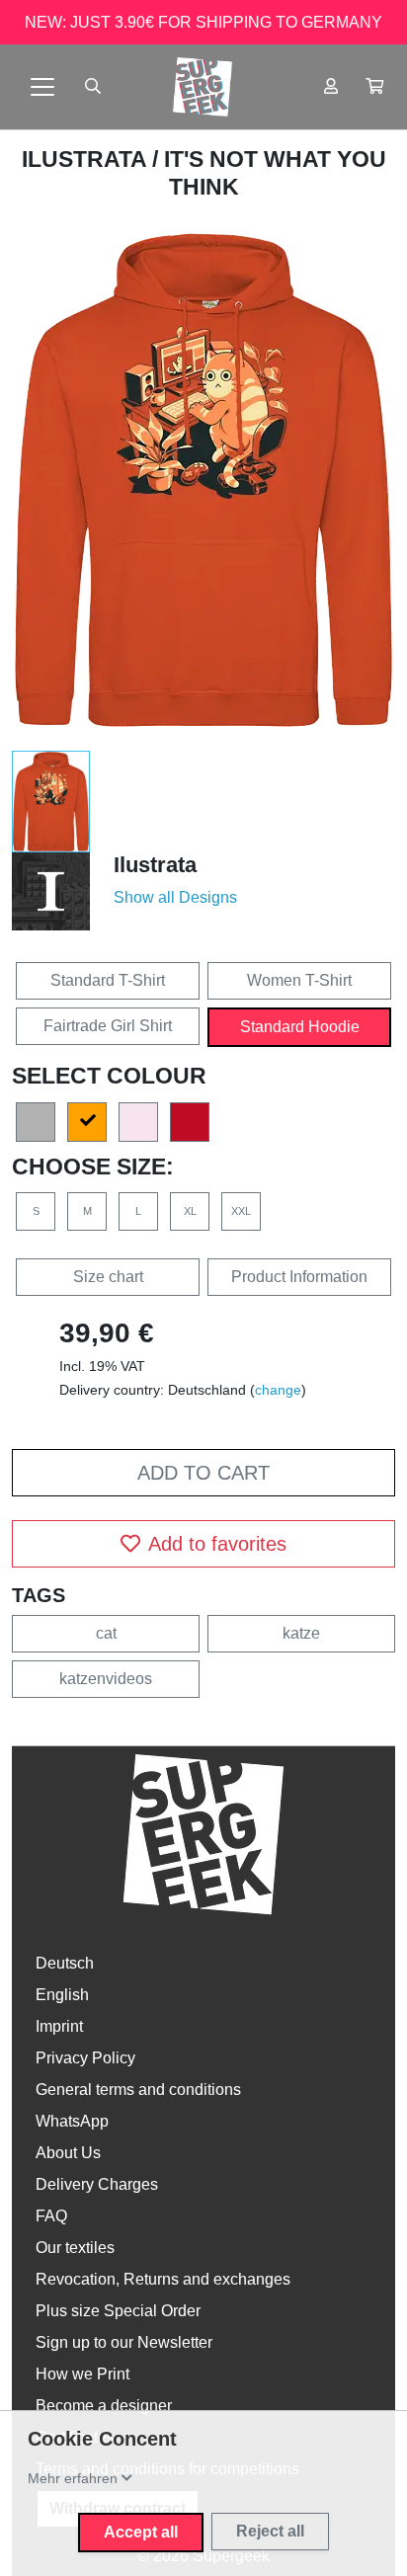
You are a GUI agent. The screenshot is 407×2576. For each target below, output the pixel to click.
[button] (374, 87)
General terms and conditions (138, 2090)
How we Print (82, 2374)
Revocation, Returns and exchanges (163, 2279)
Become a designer (104, 2406)
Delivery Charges (97, 2184)
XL (190, 1211)
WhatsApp (72, 2121)
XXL (241, 1211)
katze (301, 1633)
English (62, 1995)
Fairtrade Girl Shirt (108, 1026)
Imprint (59, 2026)
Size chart (108, 1277)
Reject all (270, 2531)
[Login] (331, 87)
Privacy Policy (85, 2058)
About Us (68, 2153)
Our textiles (75, 2248)
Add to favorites (217, 1544)
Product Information (299, 1277)
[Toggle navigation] (42, 87)
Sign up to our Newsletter (124, 2342)
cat (106, 1633)
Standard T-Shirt (108, 980)
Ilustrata (87, 159)
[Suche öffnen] (93, 87)
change (278, 1390)
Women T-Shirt (299, 980)
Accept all (141, 2532)
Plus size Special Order (118, 2311)
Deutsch (65, 1963)
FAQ (51, 2216)
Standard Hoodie (300, 1027)
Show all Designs (175, 897)
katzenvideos (106, 1679)
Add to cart (203, 1473)
